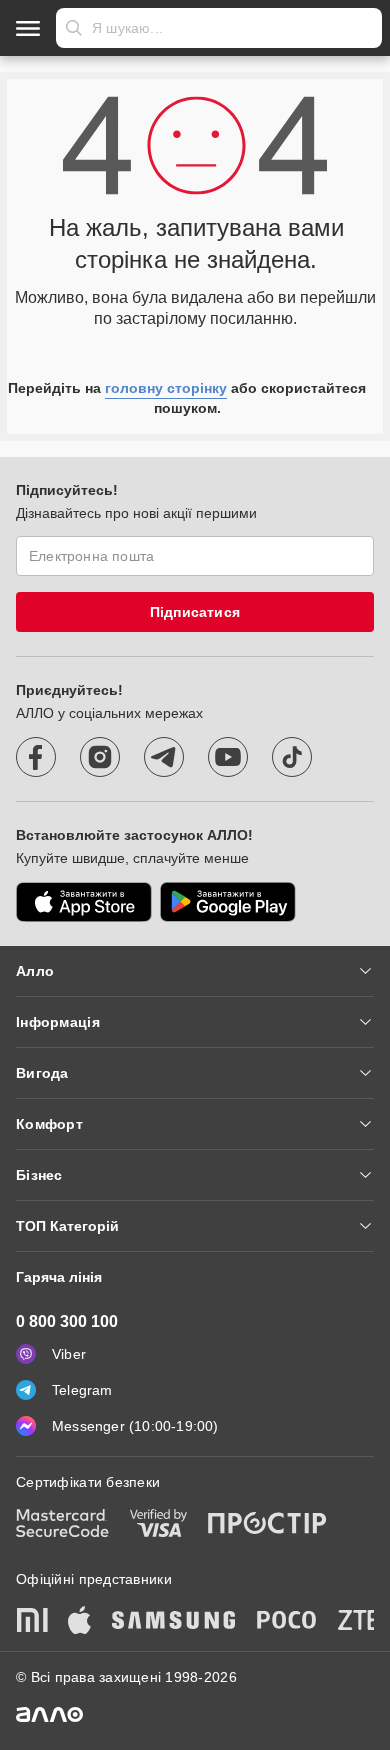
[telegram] (164, 757)
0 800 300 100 (67, 1321)
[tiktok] (292, 757)
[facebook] (36, 757)
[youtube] (228, 757)
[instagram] (100, 757)
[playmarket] (228, 902)
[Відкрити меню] (28, 28)
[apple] (80, 1622)
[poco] (287, 1622)
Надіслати (74, 28)
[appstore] (84, 902)
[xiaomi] (32, 1622)
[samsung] (174, 1622)
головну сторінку (166, 388)
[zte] (359, 1622)
